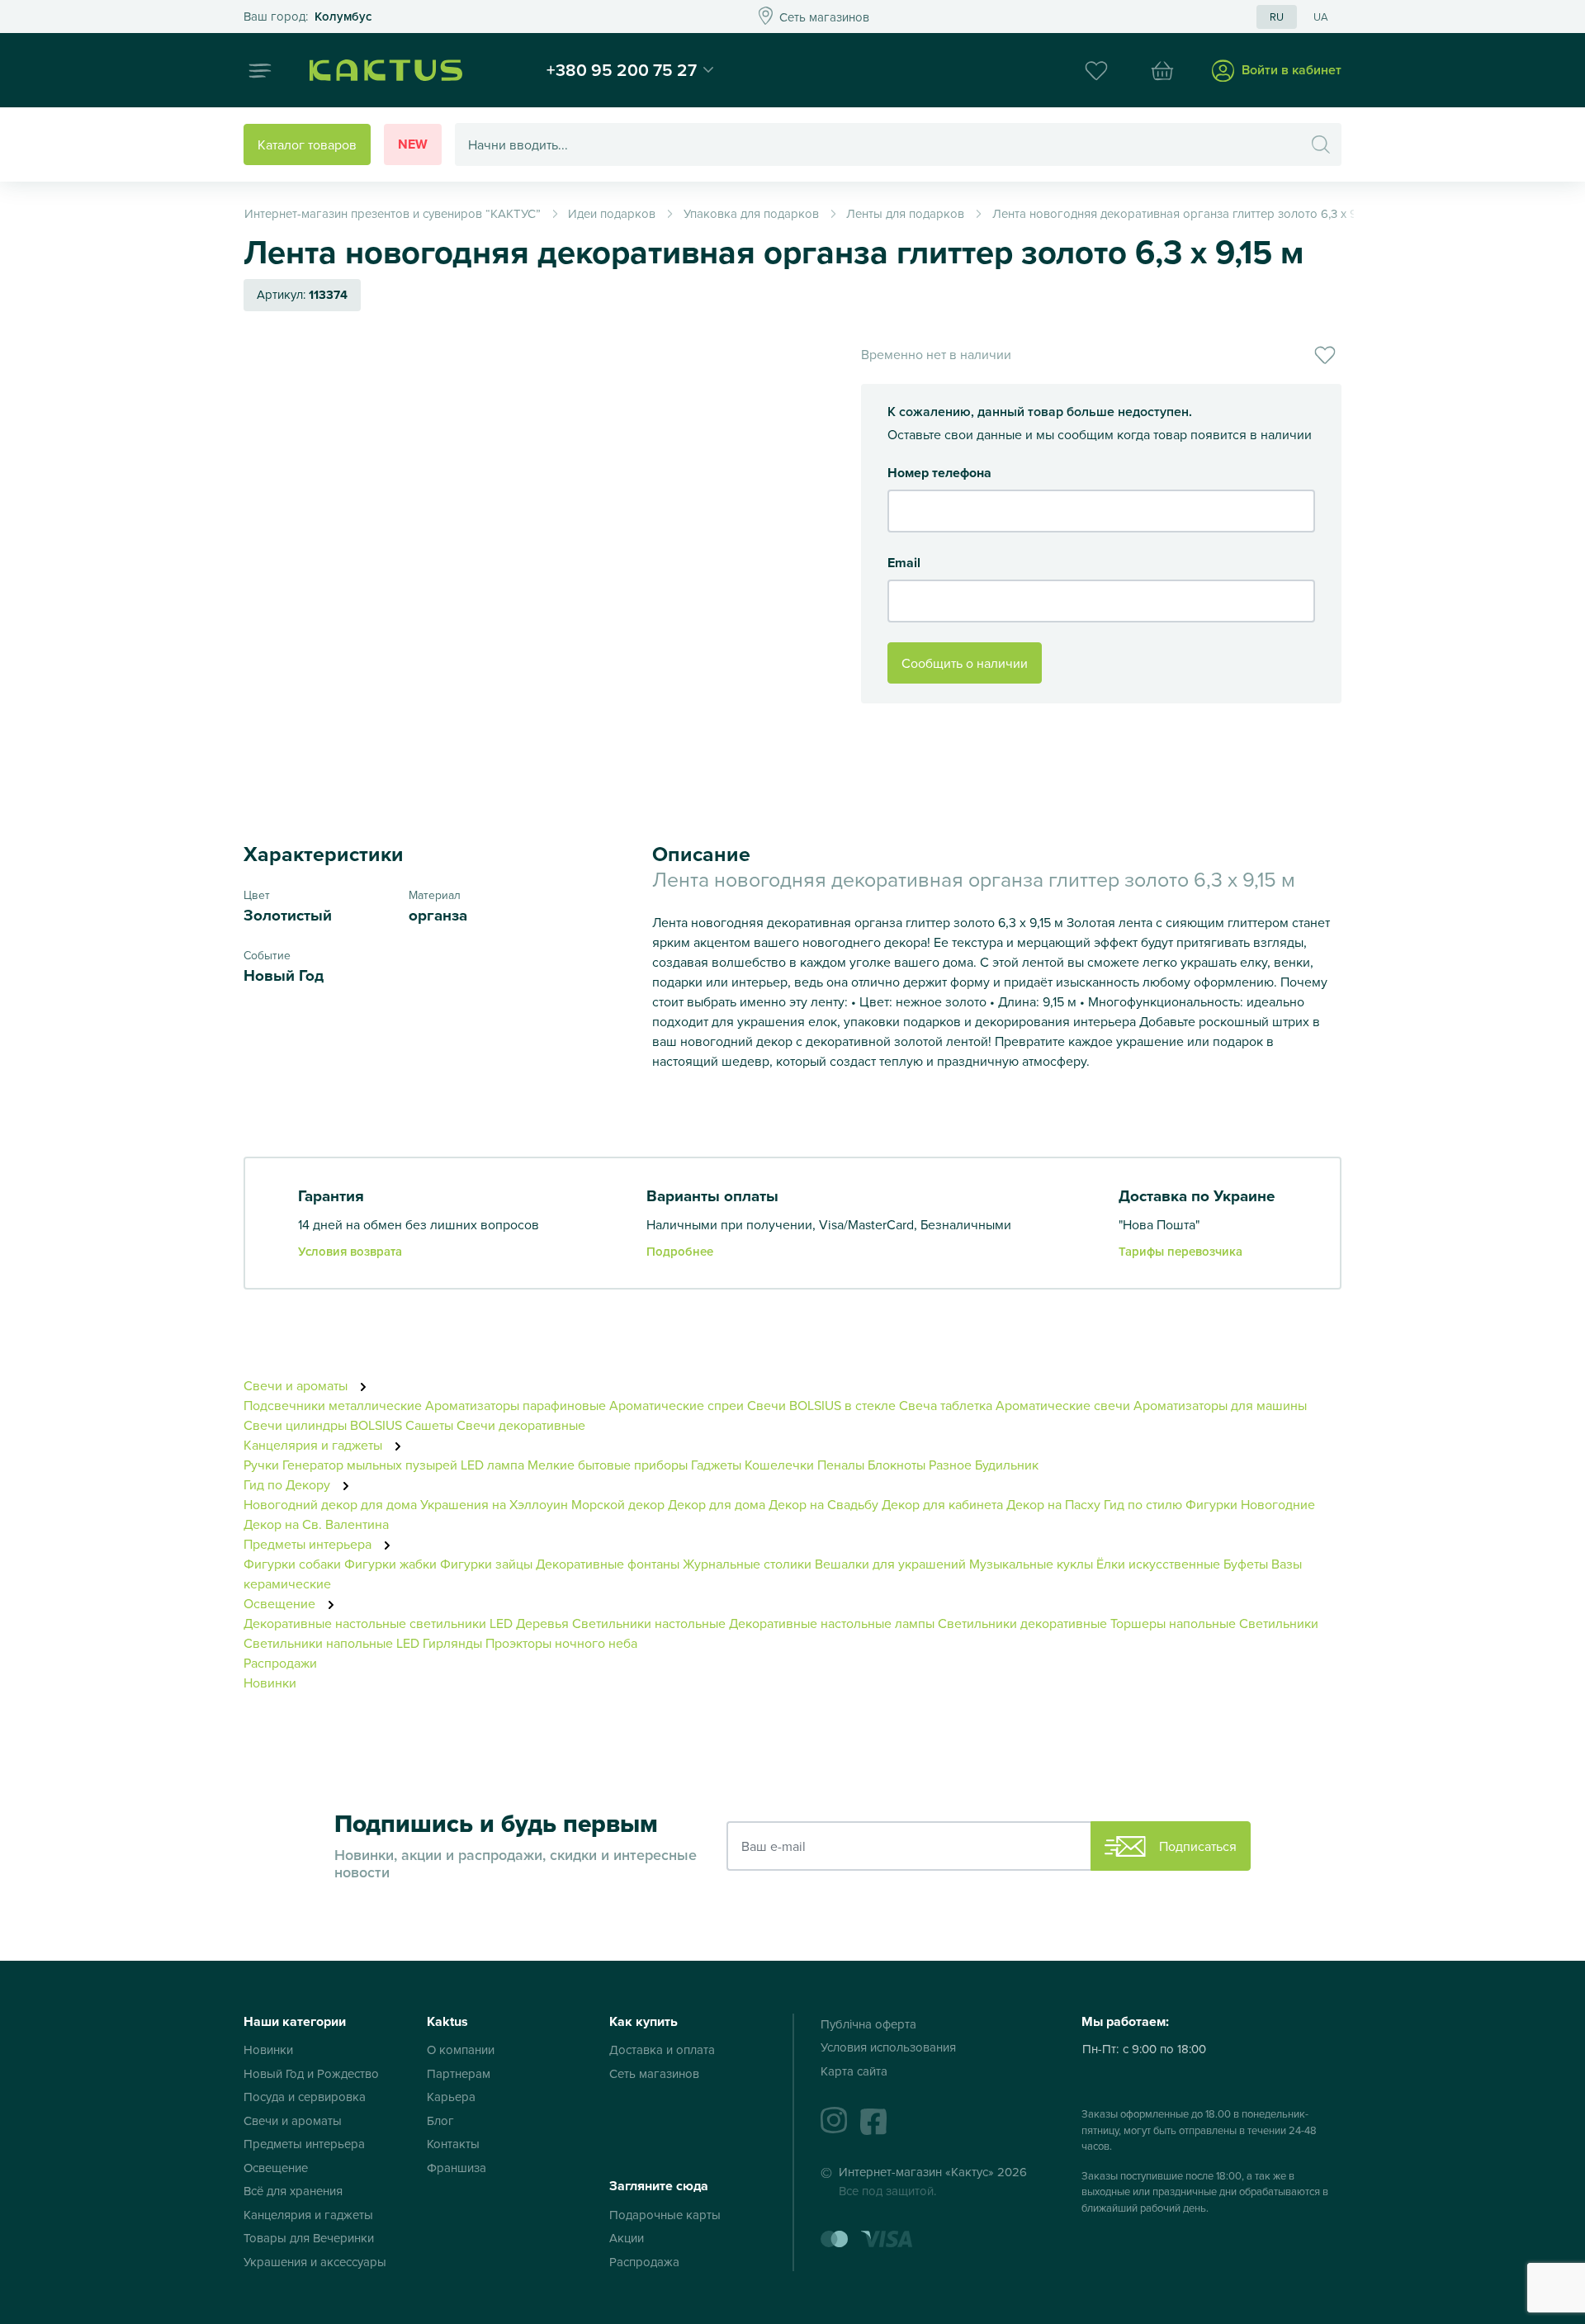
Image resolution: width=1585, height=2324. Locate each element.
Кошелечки (781, 1465)
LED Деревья (529, 1623)
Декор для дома (717, 1504)
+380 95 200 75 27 (622, 69)
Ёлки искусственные (1160, 1564)
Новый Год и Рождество (311, 2073)
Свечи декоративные (521, 1425)
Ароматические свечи (1065, 1405)
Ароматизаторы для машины (1220, 1405)
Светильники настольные (649, 1623)
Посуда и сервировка (305, 2097)
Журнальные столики (747, 1564)
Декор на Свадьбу (823, 1504)
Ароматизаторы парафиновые (516, 1405)
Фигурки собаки (292, 1564)
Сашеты (429, 1425)
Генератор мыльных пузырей (370, 1465)
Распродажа (644, 2262)
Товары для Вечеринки (309, 2238)
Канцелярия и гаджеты (315, 1445)
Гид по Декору (289, 1484)
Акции (627, 2238)
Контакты (453, 2144)
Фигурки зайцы (486, 1564)
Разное (950, 1465)
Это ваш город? (308, 17)
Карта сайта (854, 2071)
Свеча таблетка (946, 1405)
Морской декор (618, 1504)
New (413, 144)
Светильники (1279, 1623)
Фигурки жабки (390, 1564)
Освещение (281, 1603)
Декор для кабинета (942, 1504)
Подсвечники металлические (333, 1405)
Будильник (1007, 1465)
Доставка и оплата (662, 2049)
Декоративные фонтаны (608, 1564)
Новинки (270, 1683)
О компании (461, 2049)
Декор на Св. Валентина (316, 1524)
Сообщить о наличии (965, 663)
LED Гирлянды (439, 1643)
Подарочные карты (665, 2215)
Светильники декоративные (1022, 1623)
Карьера (451, 2097)
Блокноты (897, 1465)
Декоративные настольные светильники (365, 1623)
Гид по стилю (1143, 1504)
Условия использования (888, 2047)
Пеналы (841, 1465)
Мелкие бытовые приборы (608, 1465)
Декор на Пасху (1053, 1504)
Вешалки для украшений (890, 1564)
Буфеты (1246, 1564)
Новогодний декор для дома (330, 1504)
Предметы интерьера (309, 1544)
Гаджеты (716, 1465)
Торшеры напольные (1173, 1623)
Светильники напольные (318, 1643)
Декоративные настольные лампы (832, 1623)
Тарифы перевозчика (1180, 1251)
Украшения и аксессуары (315, 2262)
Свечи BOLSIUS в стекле (821, 1405)
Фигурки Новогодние (1250, 1504)
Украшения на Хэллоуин (494, 1504)
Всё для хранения (293, 2191)
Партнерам (459, 2073)
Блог (440, 2120)
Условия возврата (350, 1251)
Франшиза (457, 2168)
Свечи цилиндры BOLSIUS (323, 1425)
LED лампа (492, 1465)
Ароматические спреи (677, 1405)
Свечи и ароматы (297, 1385)
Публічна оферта (868, 2024)
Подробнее (680, 1251)
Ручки (261, 1465)
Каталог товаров (307, 144)
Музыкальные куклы (1031, 1564)
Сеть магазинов (654, 2073)
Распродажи (280, 1663)
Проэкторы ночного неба (561, 1643)
